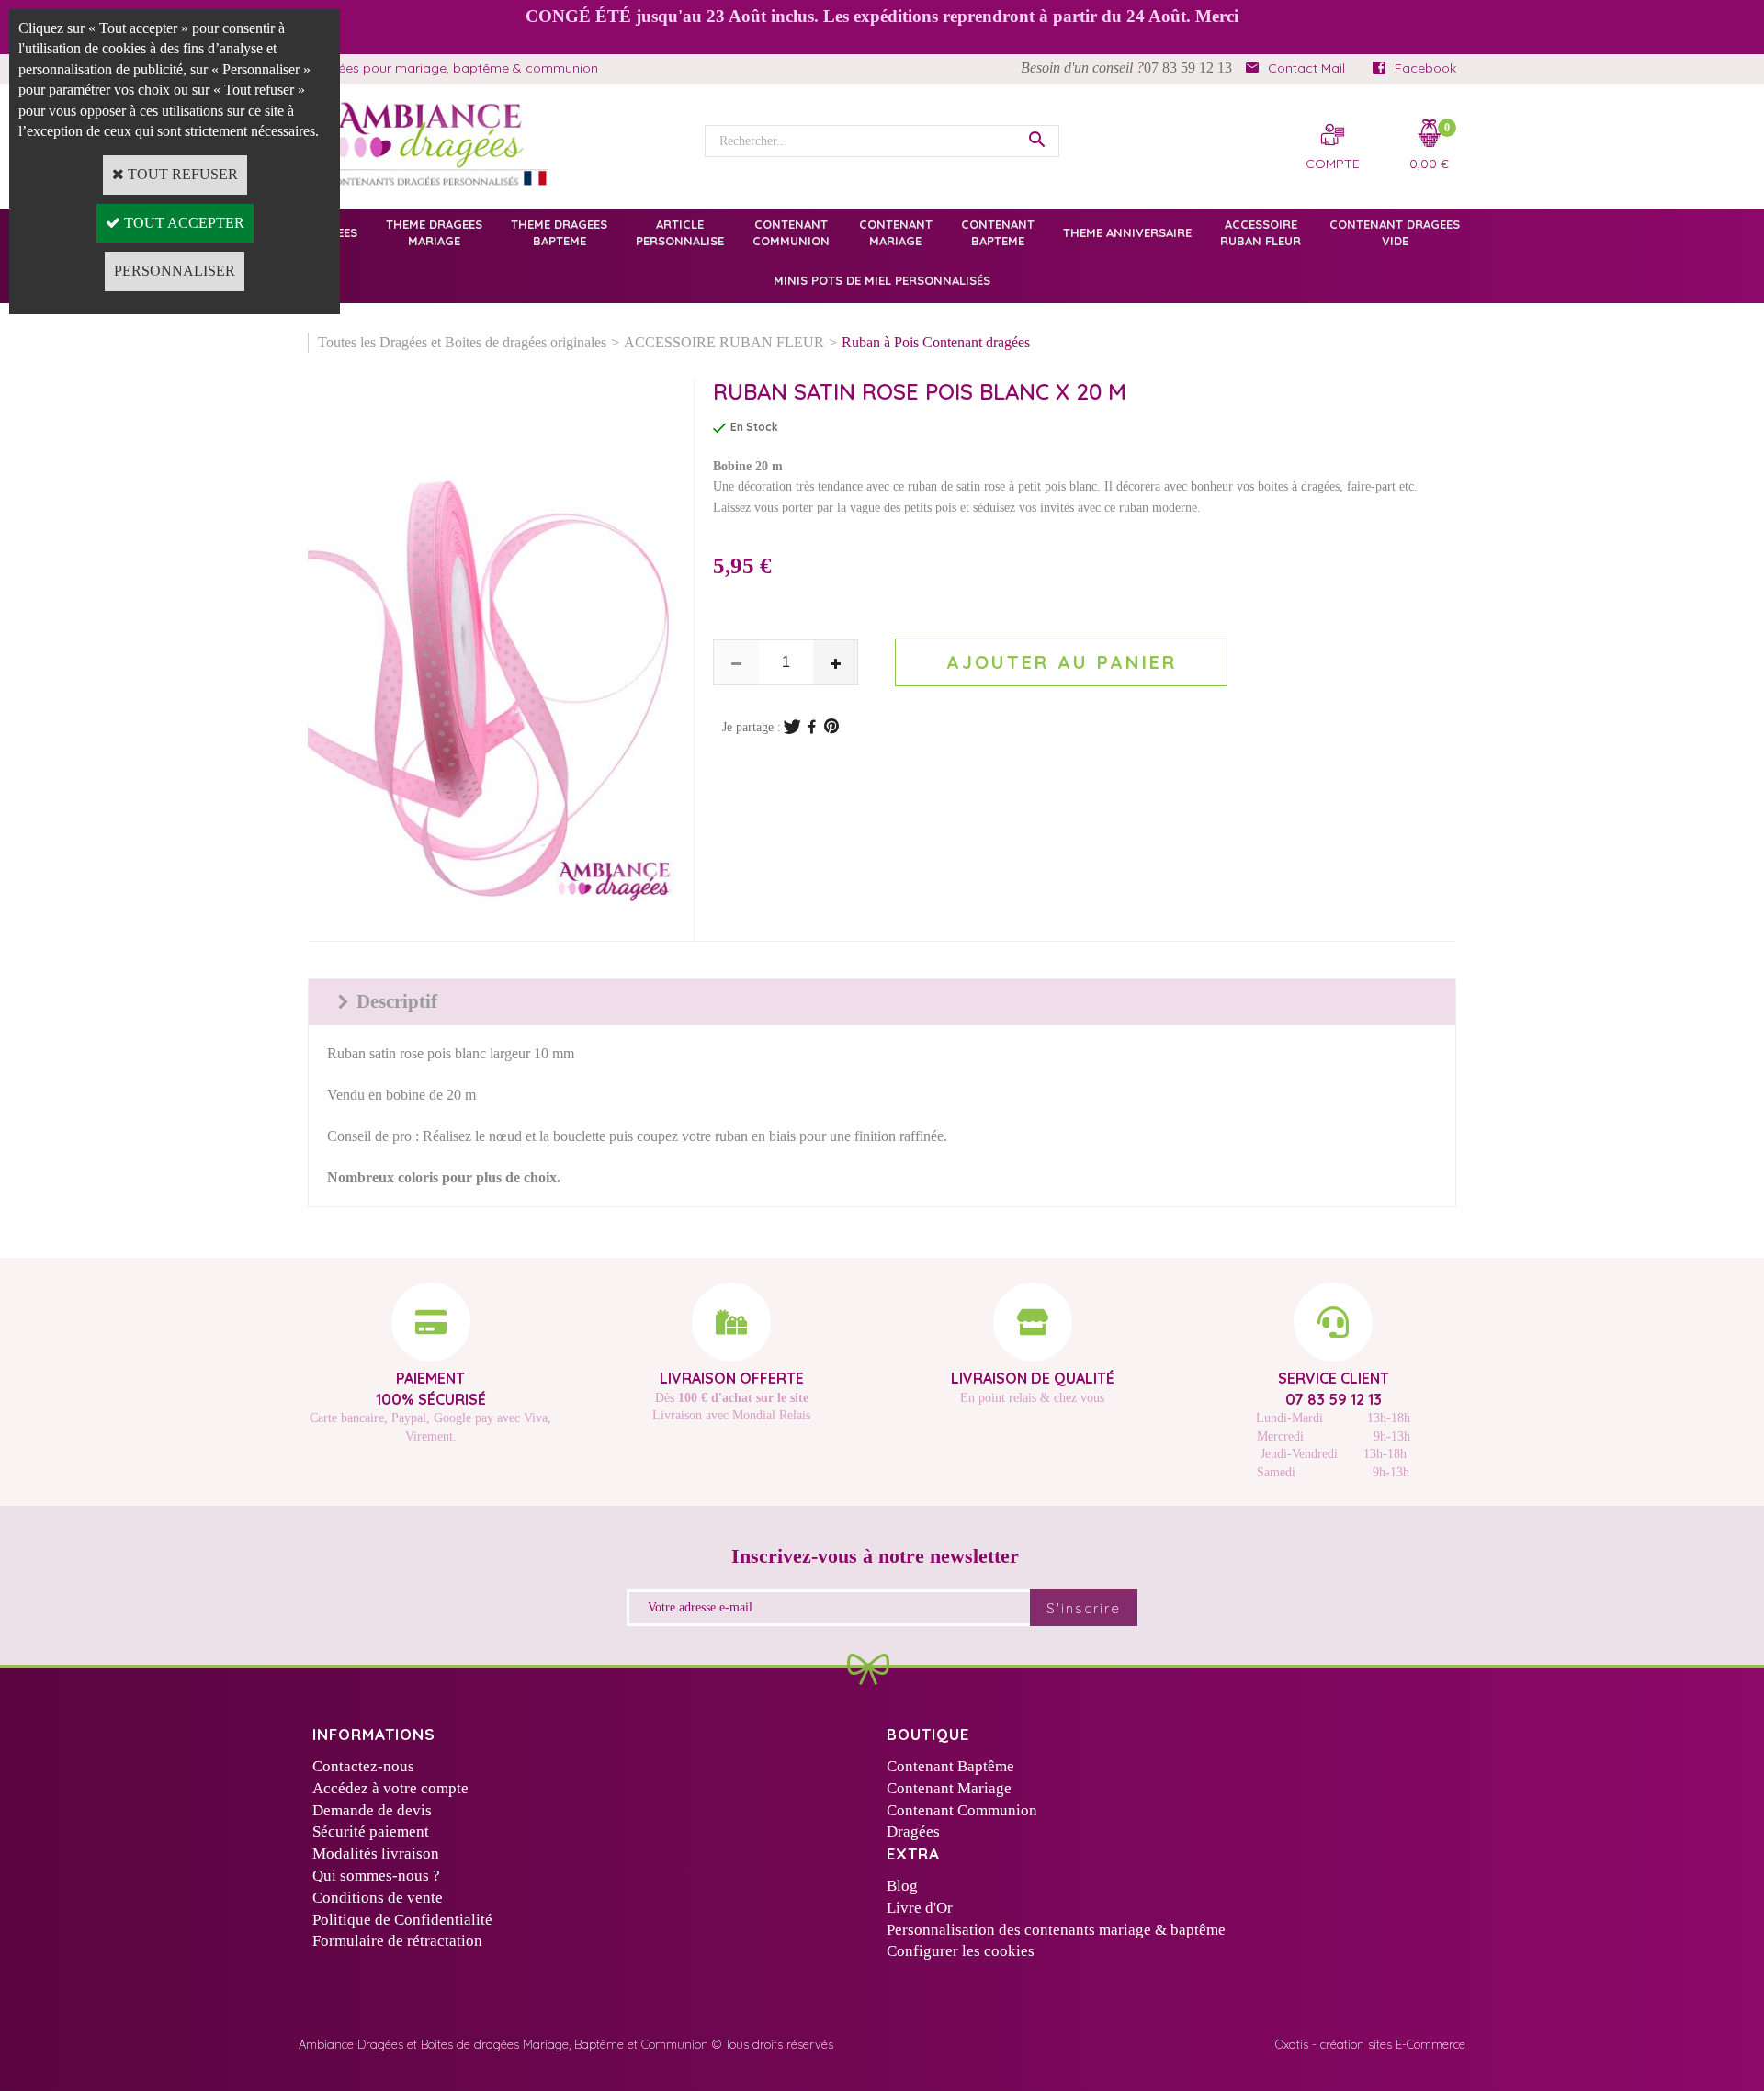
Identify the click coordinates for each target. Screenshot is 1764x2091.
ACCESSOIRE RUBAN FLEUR (1261, 232)
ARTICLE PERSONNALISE (680, 232)
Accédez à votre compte (390, 1788)
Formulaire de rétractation (397, 1941)
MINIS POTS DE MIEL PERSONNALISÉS (882, 280)
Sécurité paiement (371, 1831)
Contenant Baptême (950, 1766)
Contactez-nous (363, 1766)
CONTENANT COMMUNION (791, 232)
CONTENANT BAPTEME (998, 232)
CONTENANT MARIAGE (896, 232)
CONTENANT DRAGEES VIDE (1395, 232)
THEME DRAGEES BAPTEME (559, 232)
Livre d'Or (920, 1908)
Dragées (913, 1831)
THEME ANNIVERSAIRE (1127, 232)
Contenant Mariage (949, 1788)
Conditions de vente (378, 1898)
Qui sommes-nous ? (376, 1876)
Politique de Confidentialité (402, 1920)
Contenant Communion (962, 1810)
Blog (902, 1886)
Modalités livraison (376, 1854)
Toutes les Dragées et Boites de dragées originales (462, 342)
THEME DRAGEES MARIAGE (434, 232)
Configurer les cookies (961, 1951)
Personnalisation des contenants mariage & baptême (1056, 1930)
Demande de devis (372, 1810)
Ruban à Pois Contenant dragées (936, 342)
